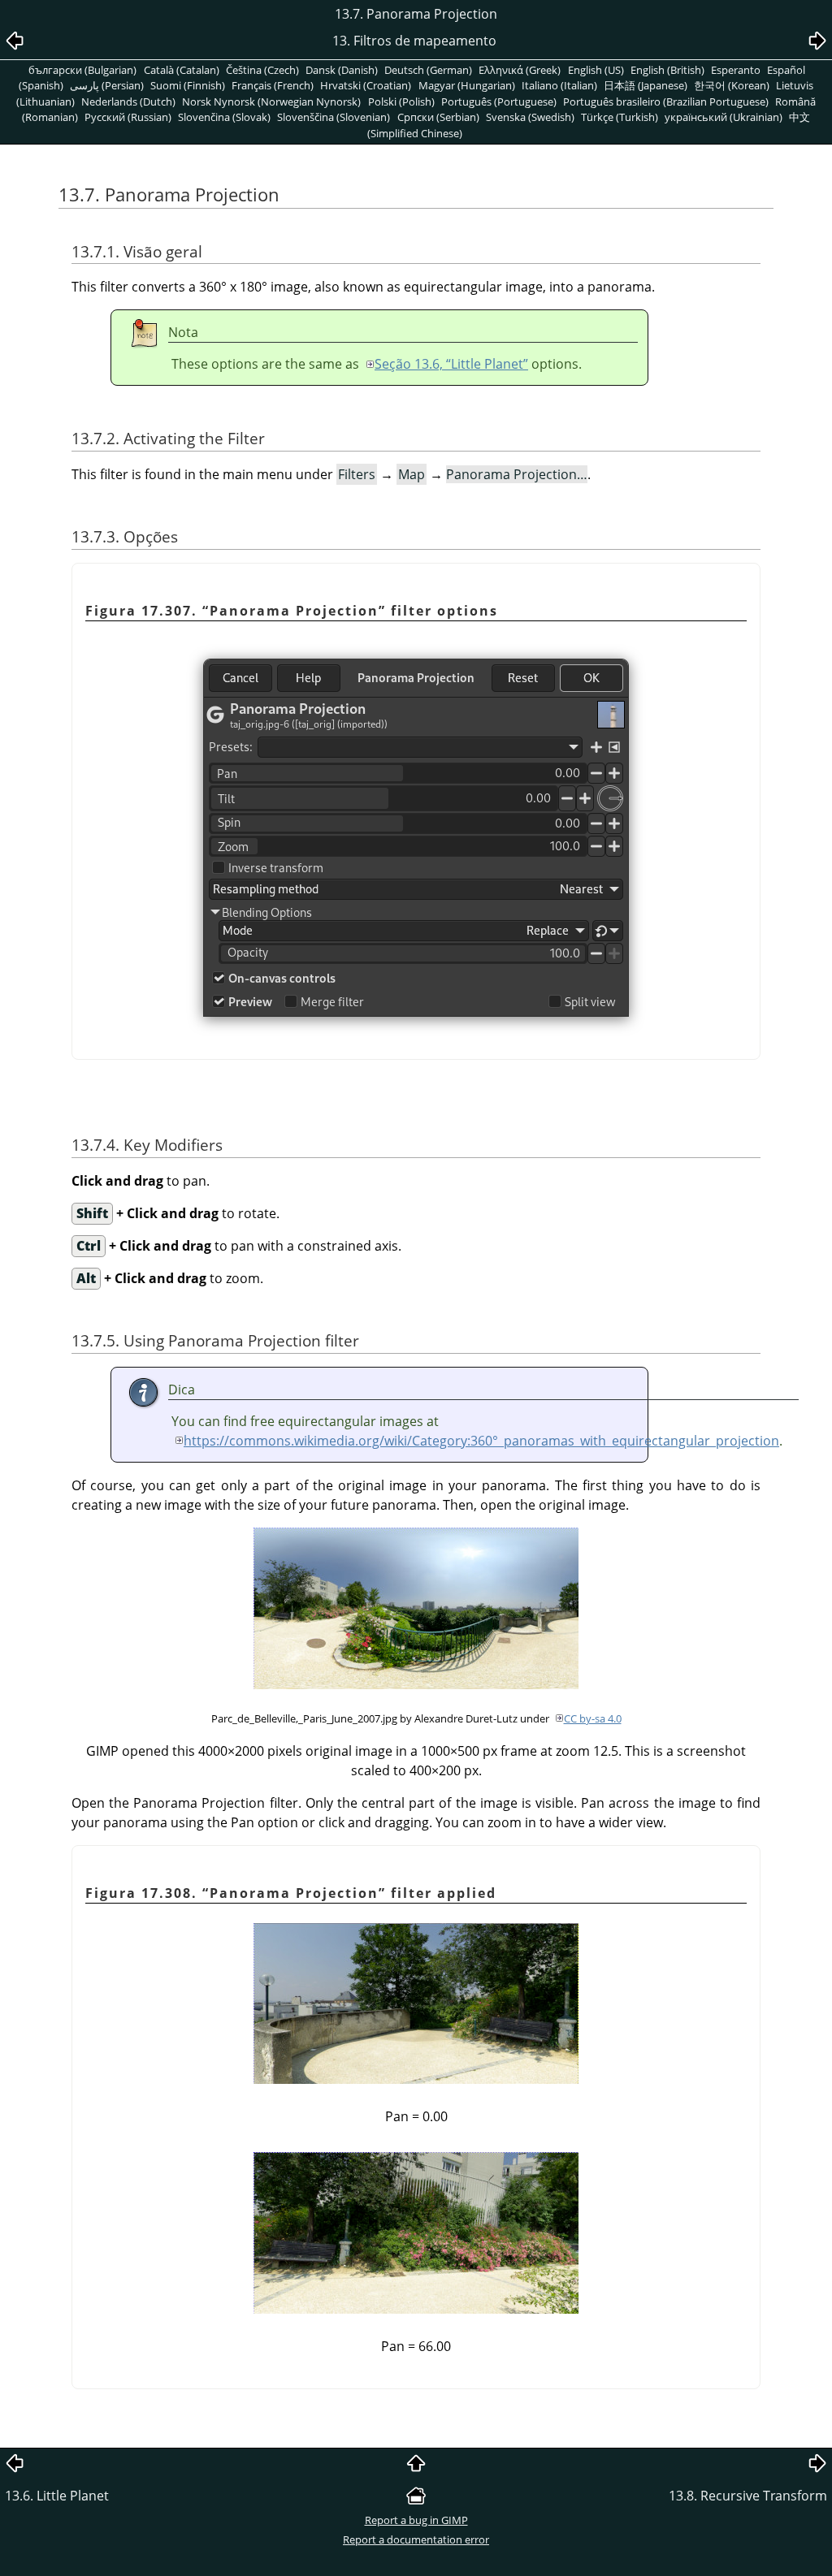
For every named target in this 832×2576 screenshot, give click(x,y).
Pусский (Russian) (128, 117)
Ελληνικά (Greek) (520, 70)
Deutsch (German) (428, 70)
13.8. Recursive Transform (748, 2496)
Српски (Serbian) (438, 117)
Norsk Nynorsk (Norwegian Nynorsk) (271, 102)
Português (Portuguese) (499, 102)
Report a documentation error (416, 2539)
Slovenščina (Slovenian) (334, 117)
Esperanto (736, 70)
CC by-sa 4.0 (593, 1718)
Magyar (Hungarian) (467, 85)
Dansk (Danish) (342, 70)
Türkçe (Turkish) (620, 117)
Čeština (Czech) (262, 70)
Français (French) (273, 85)
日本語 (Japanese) (646, 85)
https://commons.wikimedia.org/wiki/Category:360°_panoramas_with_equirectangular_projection (481, 1441)
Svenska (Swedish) (530, 117)
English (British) (667, 70)
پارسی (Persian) (107, 85)
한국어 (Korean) (732, 85)
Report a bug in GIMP (416, 2520)
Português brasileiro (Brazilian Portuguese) (666, 102)
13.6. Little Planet (57, 2496)
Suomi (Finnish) (188, 85)
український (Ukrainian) (724, 117)
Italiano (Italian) (559, 85)
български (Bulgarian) (82, 70)
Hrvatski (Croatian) (366, 85)
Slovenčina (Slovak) (224, 117)
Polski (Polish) (401, 102)
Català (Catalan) (182, 70)
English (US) (596, 70)
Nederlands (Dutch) (128, 102)
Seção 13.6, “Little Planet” (451, 364)
